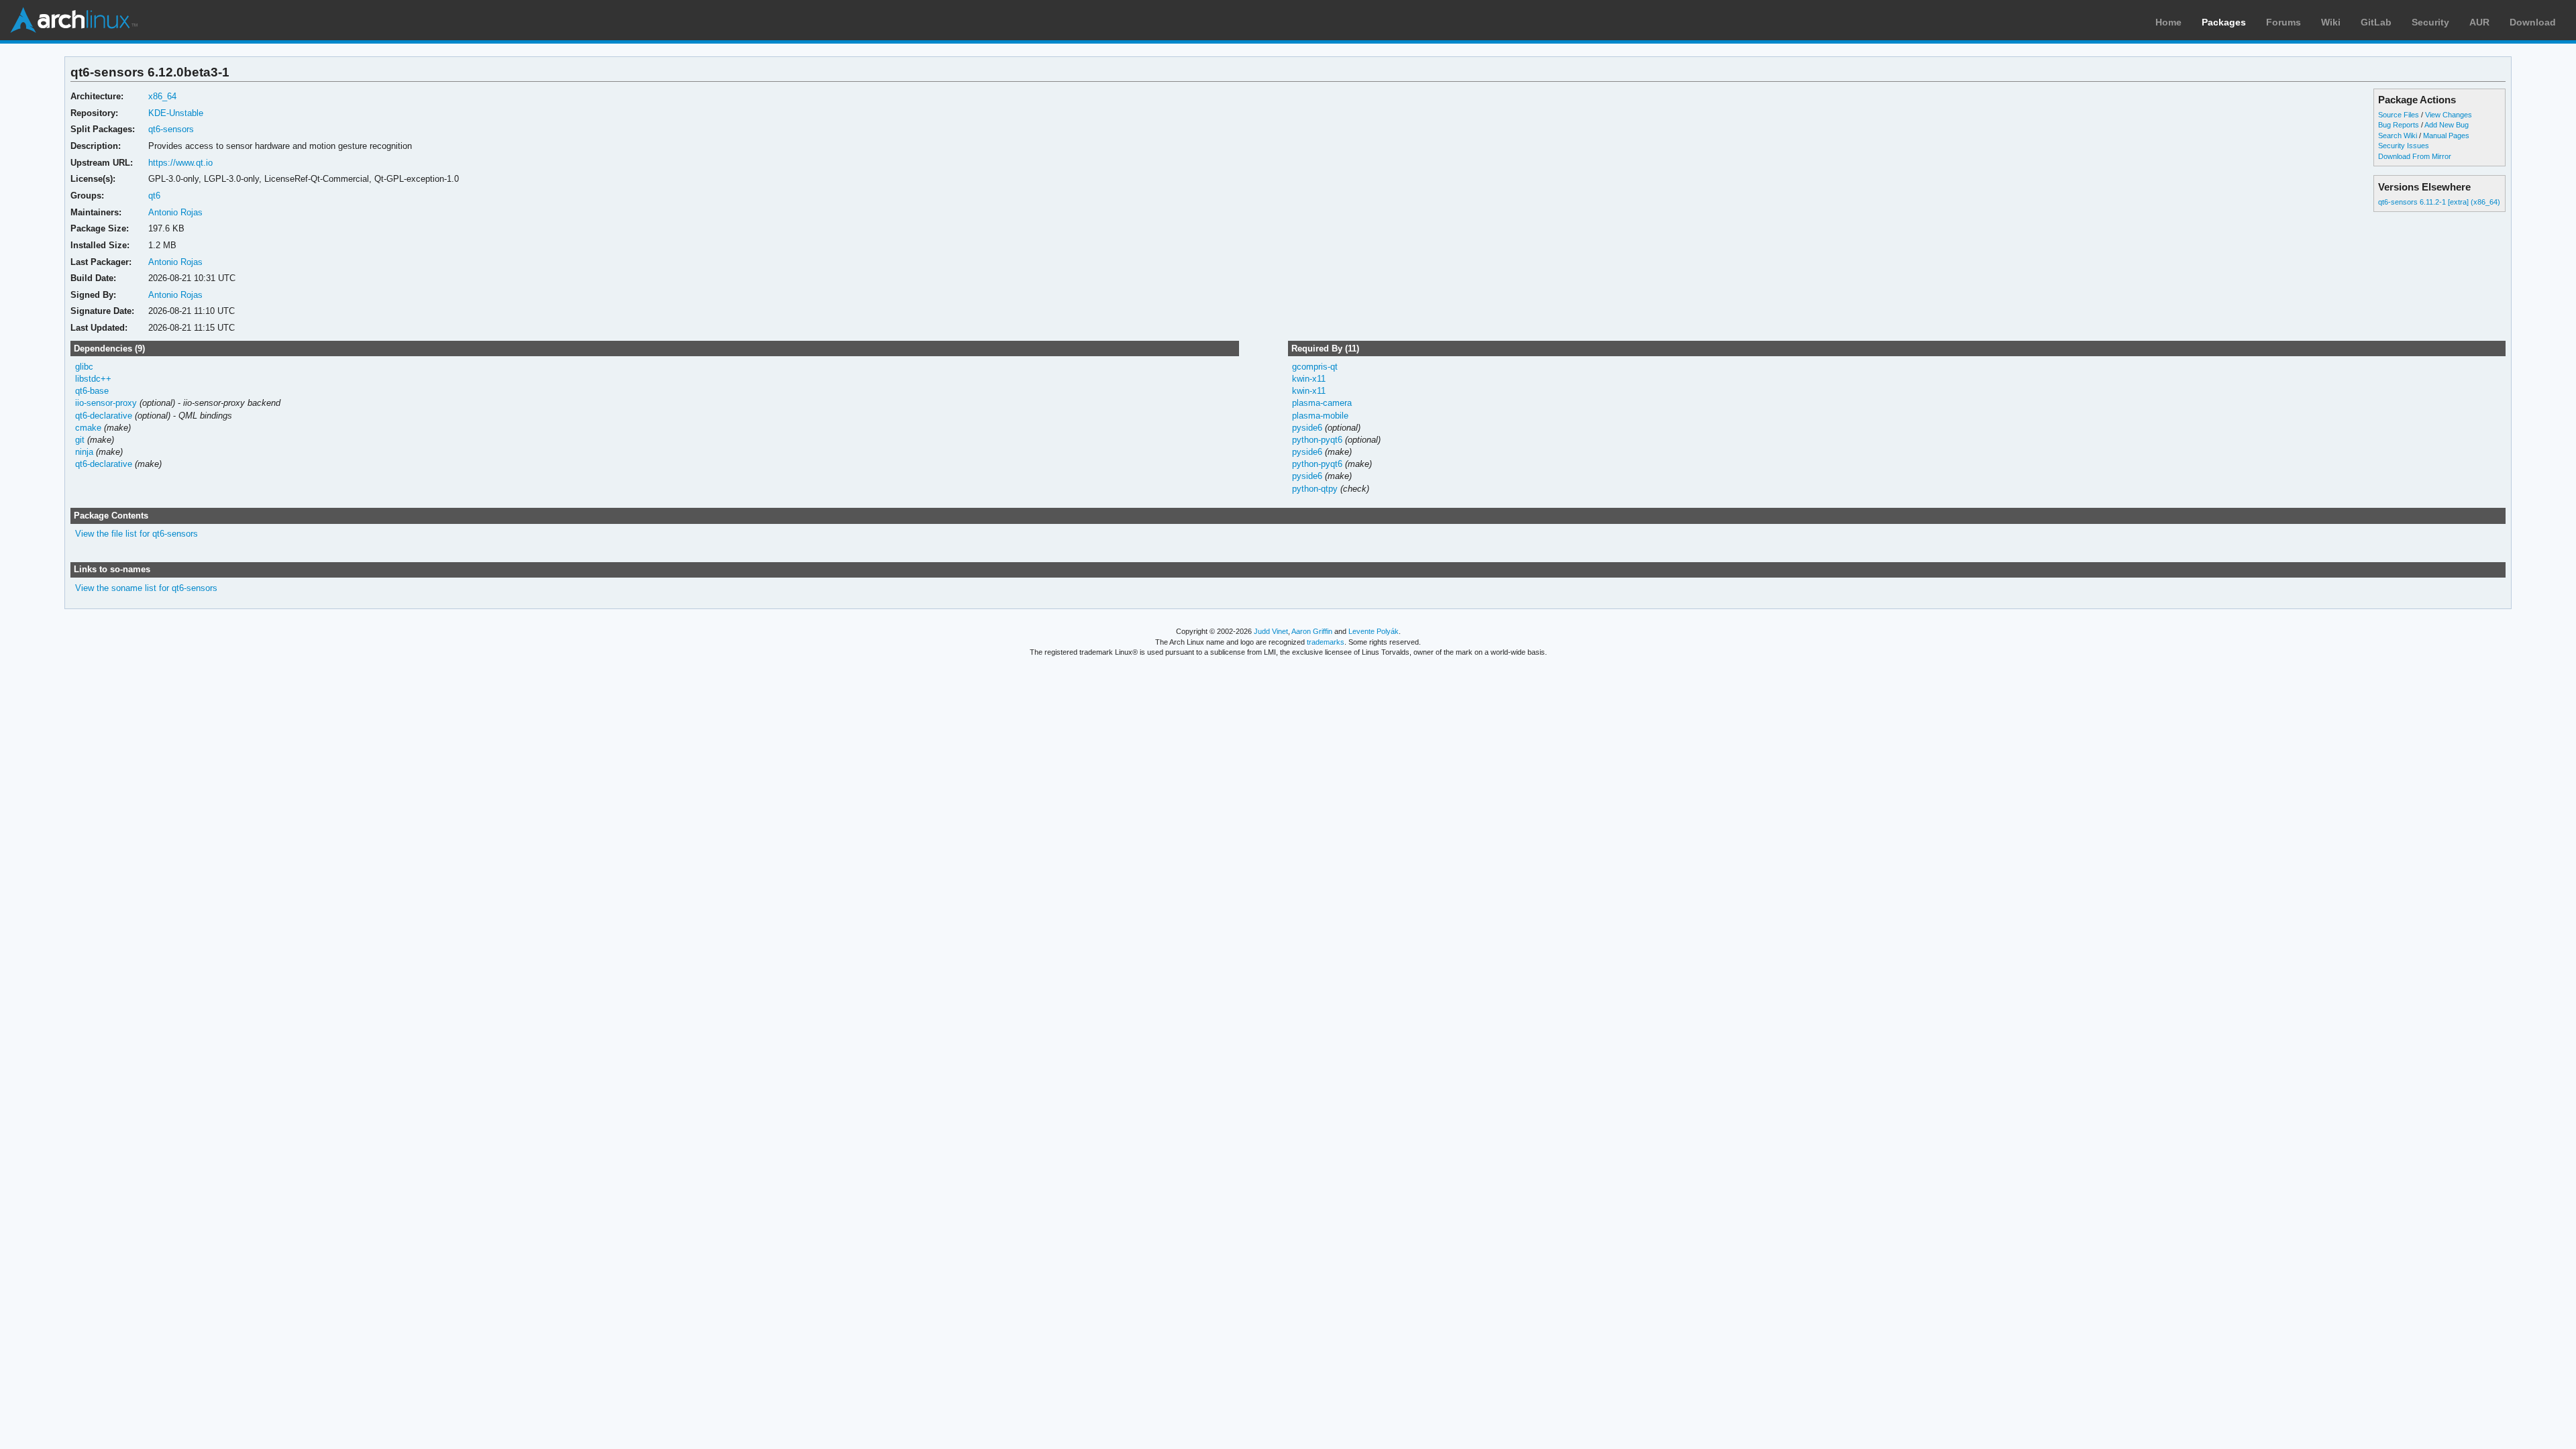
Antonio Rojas (175, 212)
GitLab (2376, 22)
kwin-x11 (1309, 379)
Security (2430, 22)
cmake (88, 428)
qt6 (154, 196)
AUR (2479, 22)
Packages (2224, 22)
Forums (2284, 22)
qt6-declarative (104, 416)
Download (2533, 22)
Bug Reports (2399, 125)
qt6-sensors (171, 129)
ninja (84, 452)
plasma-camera (1322, 403)
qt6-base (92, 391)
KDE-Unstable (176, 113)
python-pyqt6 (1317, 440)
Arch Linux (74, 20)
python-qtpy (1315, 489)
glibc (84, 367)
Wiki (2331, 22)
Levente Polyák (1374, 631)
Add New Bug (2447, 125)
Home (2168, 22)
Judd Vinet (1271, 631)
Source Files (2399, 115)
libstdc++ (93, 379)
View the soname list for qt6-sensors (146, 588)
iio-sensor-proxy (106, 403)
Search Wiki (2398, 136)
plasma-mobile (1320, 416)
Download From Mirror (2415, 156)
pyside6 (1307, 428)
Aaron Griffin (1312, 631)
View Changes (2449, 115)
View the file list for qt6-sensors (137, 534)
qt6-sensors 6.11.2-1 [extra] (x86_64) (2439, 202)
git (80, 440)
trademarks (1326, 642)
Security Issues (2404, 146)
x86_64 (162, 96)
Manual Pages (2446, 136)
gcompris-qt (1315, 367)
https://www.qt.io (180, 163)
